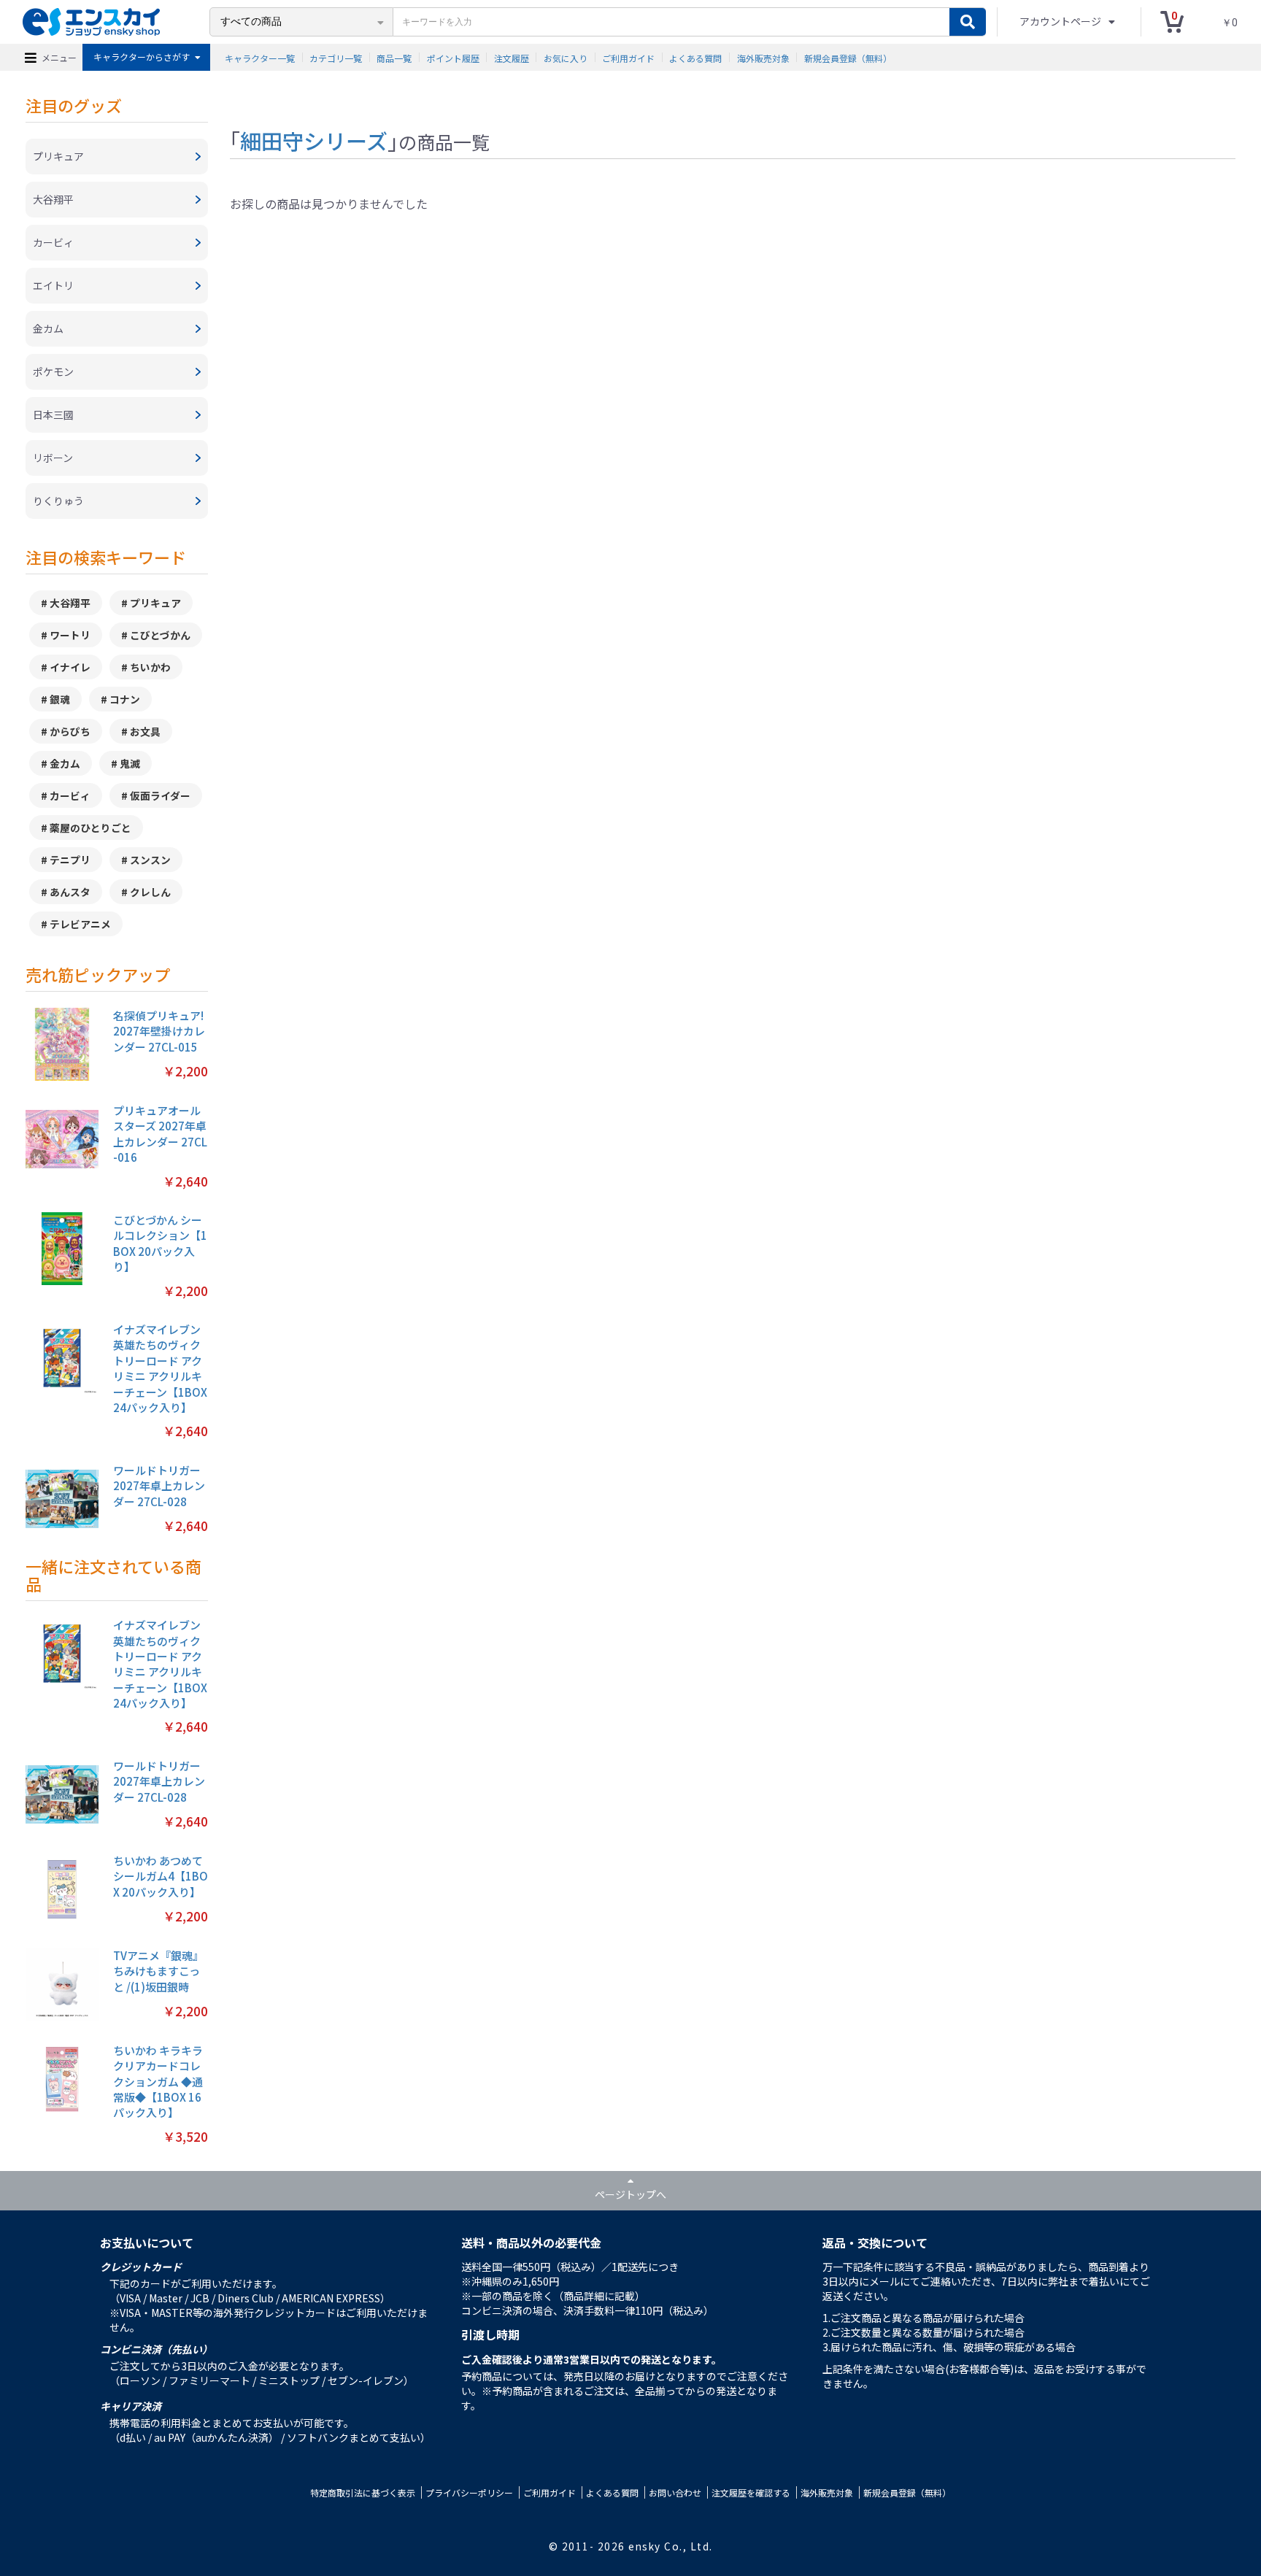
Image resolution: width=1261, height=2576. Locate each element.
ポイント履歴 (453, 57)
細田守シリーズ (314, 140)
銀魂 (60, 699)
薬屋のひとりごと (90, 828)
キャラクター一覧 (260, 57)
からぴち (70, 731)
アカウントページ (1061, 21)
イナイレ (70, 667)
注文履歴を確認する (751, 2492)
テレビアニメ (80, 924)
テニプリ (70, 860)
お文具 (145, 731)
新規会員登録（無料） (848, 57)
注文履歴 (512, 57)
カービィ (70, 795)
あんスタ (70, 892)
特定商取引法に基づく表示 (363, 2492)
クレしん (150, 892)
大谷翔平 (70, 603)
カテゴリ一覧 (336, 57)
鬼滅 (130, 763)
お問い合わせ (675, 2492)
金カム (65, 763)
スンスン (150, 860)
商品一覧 (394, 57)
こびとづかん (160, 635)
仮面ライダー (160, 795)
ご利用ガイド (628, 57)
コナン (125, 699)
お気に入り (566, 57)
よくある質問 (695, 57)
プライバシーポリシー (469, 2492)
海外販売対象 (763, 57)
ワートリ (70, 635)
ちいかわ (150, 667)
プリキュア (155, 603)
